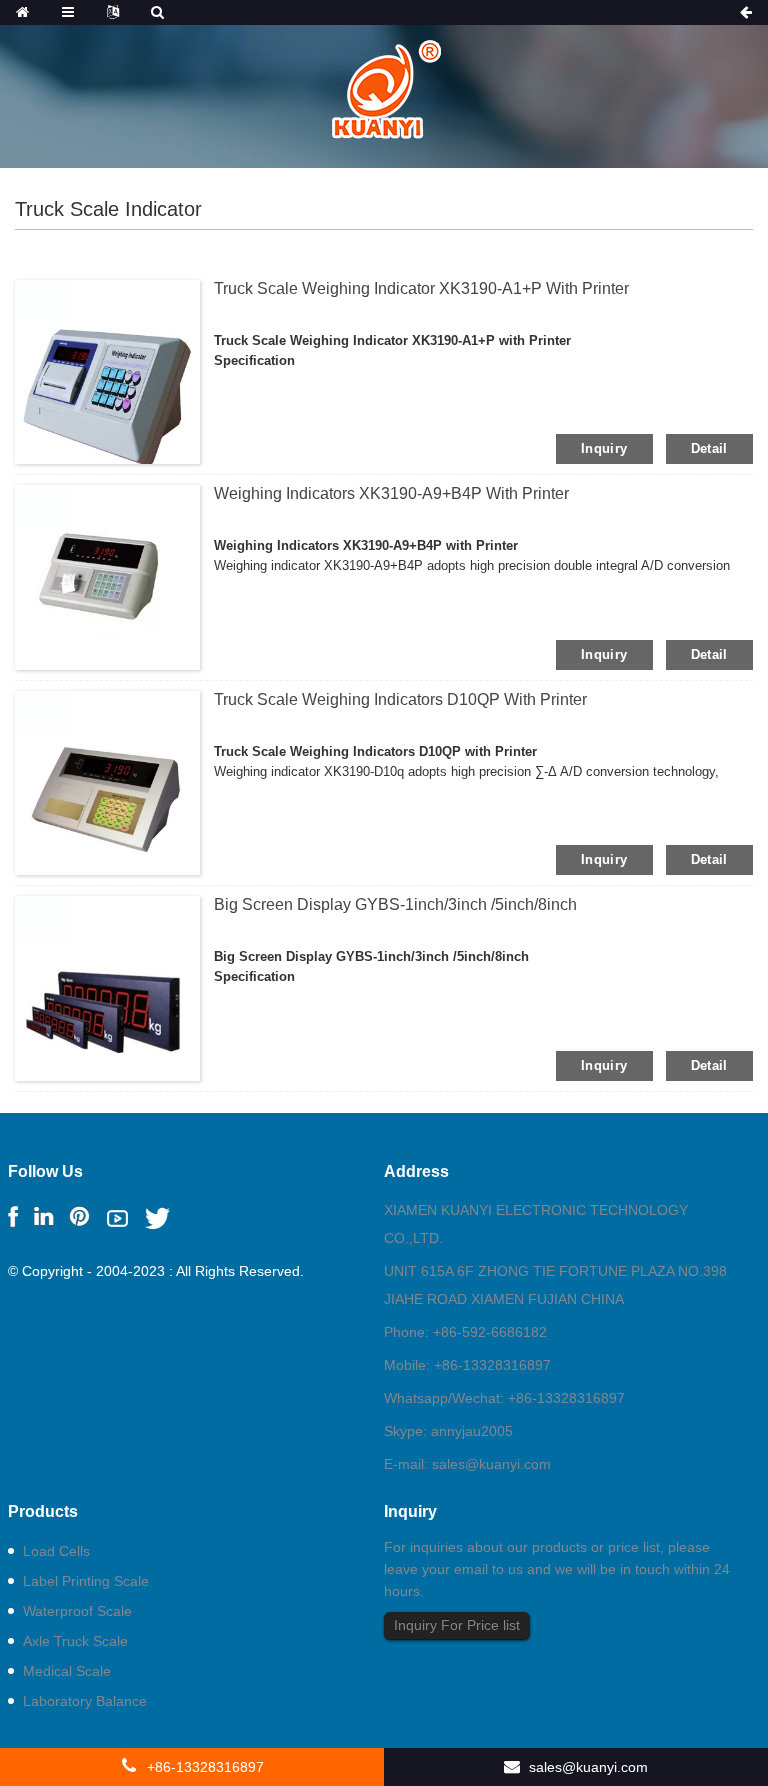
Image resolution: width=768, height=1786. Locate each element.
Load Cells (56, 1551)
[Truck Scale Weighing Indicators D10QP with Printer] (107, 782)
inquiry (604, 448)
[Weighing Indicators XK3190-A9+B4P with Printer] (107, 576)
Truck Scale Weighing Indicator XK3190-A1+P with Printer (421, 288)
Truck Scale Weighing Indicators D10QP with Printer (400, 699)
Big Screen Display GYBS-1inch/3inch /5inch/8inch (395, 904)
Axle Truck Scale (75, 1641)
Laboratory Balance (85, 1701)
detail (709, 448)
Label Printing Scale (86, 1581)
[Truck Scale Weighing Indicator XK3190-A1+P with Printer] (107, 371)
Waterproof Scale (77, 1611)
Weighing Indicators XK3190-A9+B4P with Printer (391, 493)
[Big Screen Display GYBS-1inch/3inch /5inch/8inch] (107, 987)
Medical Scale (67, 1671)
